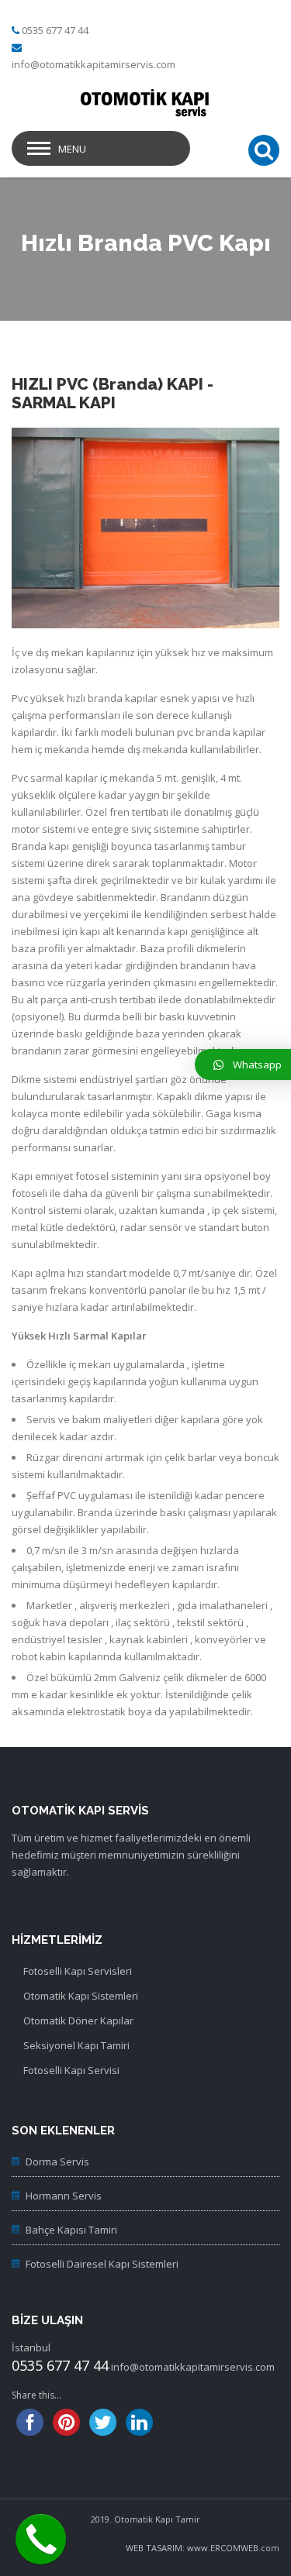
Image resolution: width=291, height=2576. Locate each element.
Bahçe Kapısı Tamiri (71, 2230)
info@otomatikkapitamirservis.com (94, 64)
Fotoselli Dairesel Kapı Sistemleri (102, 2264)
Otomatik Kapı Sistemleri (81, 1996)
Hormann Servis (64, 2196)
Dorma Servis (57, 2162)
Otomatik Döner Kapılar (78, 2021)
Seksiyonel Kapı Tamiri (76, 2045)
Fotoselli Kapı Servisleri (78, 1971)
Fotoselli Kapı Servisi (71, 2070)
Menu (72, 149)
